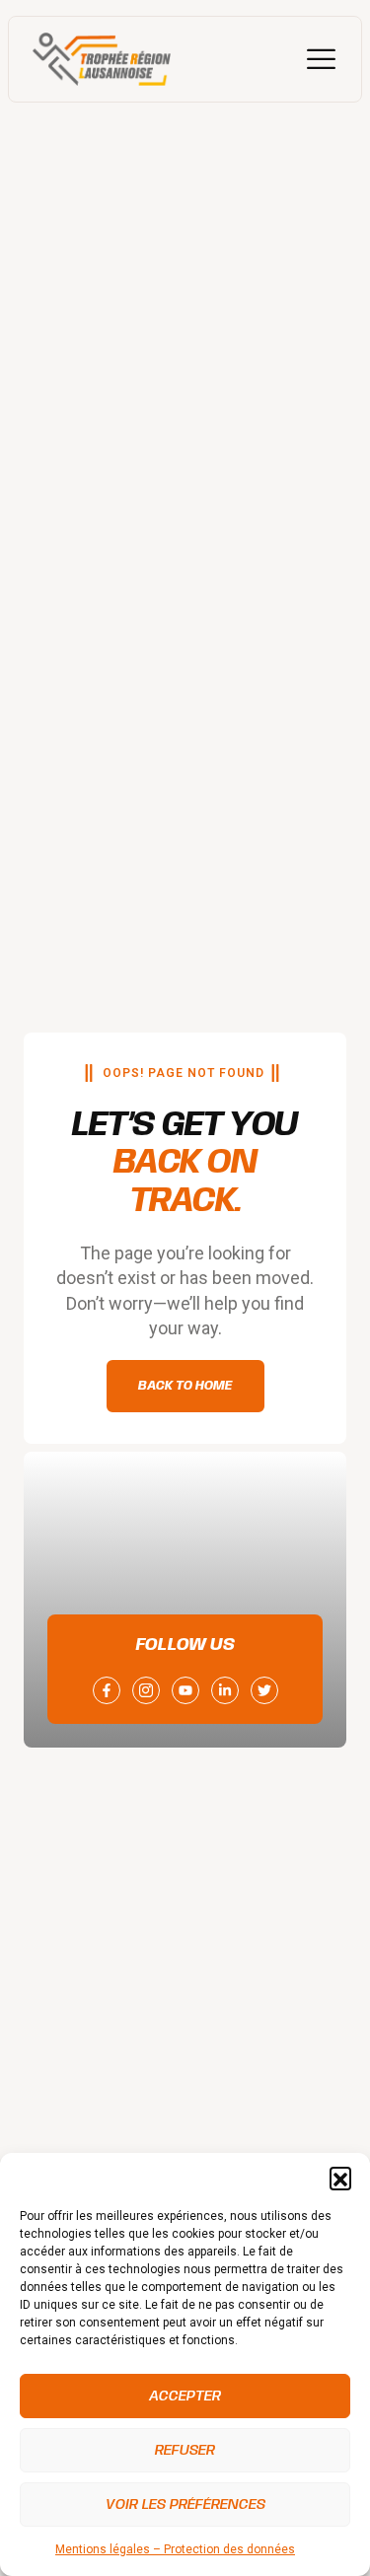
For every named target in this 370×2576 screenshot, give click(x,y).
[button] (340, 2178)
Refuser (185, 2451)
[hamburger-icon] (321, 59)
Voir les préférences (185, 2505)
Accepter (185, 2397)
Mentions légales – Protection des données (175, 2549)
